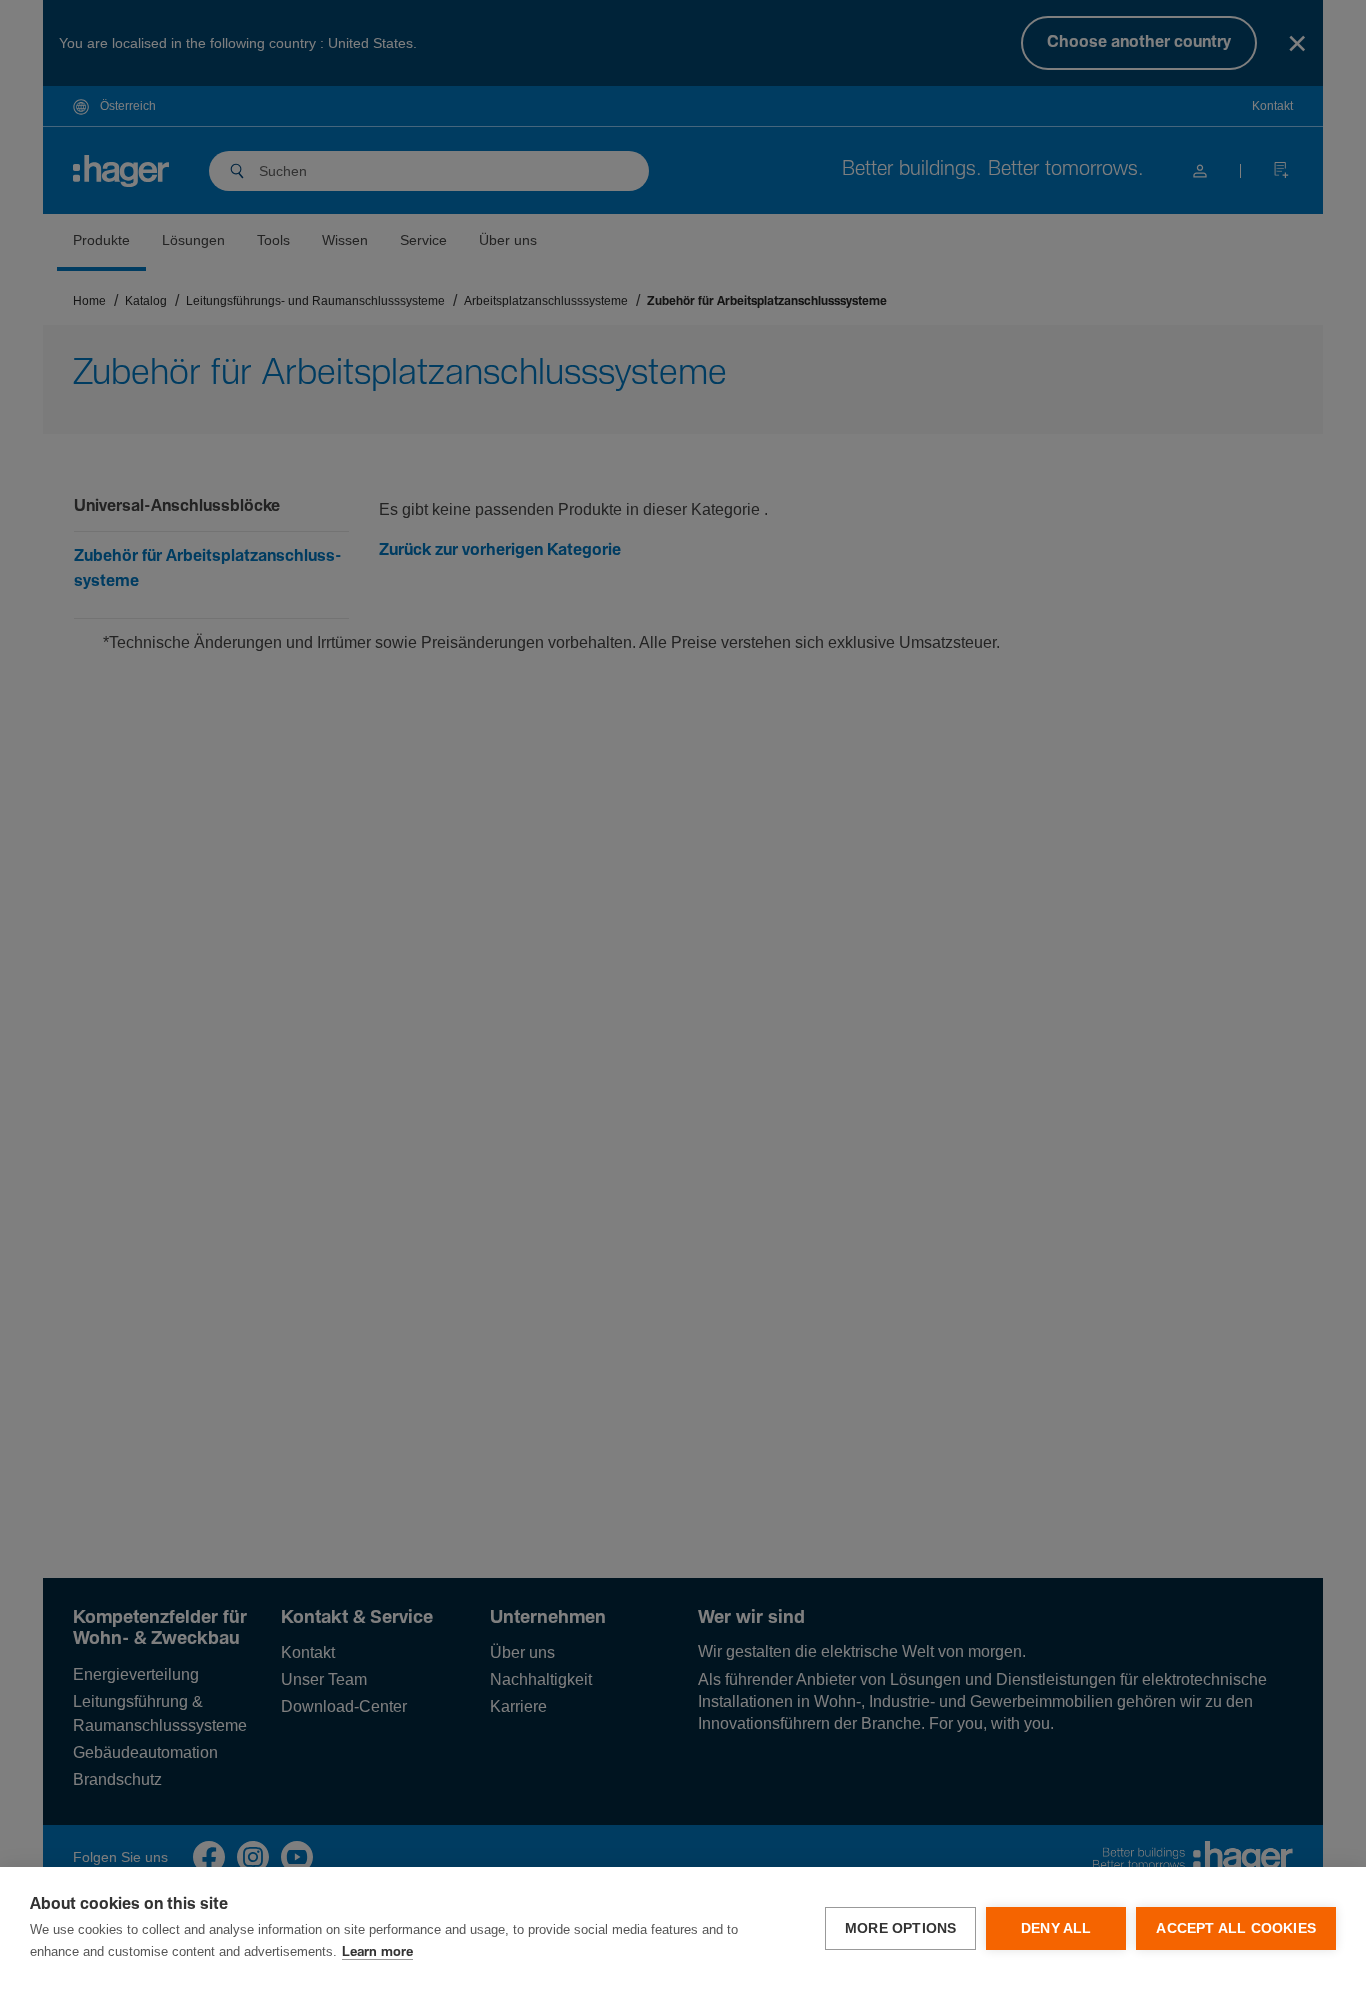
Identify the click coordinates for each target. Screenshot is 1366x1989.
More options (900, 1928)
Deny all (1056, 1928)
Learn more (377, 1952)
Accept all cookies (1236, 1928)
